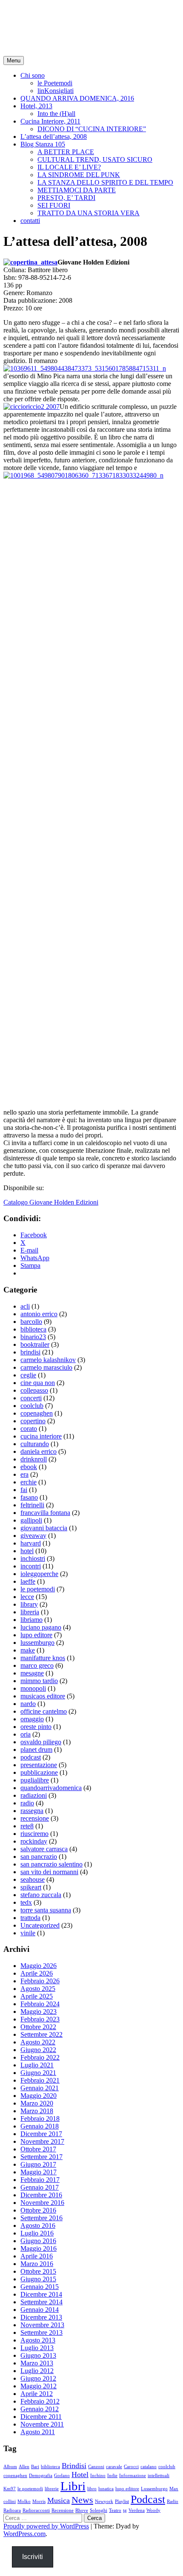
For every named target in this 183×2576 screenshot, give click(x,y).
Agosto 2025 (38, 1989)
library (29, 1604)
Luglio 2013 (37, 2348)
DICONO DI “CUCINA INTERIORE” (92, 129)
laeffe (28, 1581)
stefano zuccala (41, 1895)
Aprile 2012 (37, 2394)
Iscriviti (33, 2557)
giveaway (33, 1536)
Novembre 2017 (42, 2141)
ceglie (28, 1375)
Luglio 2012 (37, 2371)
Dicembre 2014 (41, 2294)
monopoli (33, 1688)
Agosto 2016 (38, 2225)
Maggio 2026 (39, 1966)
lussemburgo (37, 1643)
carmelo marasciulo (46, 1367)
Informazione (133, 2476)
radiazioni (34, 1795)
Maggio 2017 (39, 2172)
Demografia (41, 2476)
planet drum (36, 1750)
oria (26, 1734)
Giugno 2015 (38, 2279)
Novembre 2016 (42, 2203)
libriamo (31, 1620)
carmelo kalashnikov (48, 1360)
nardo (28, 1704)
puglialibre (35, 1780)
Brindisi (74, 2466)
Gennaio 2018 (40, 2126)
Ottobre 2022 (38, 2027)
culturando (35, 1444)
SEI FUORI (54, 205)
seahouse (33, 1879)
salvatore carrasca (44, 1849)
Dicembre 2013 (41, 2317)
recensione (35, 1818)
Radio (173, 2501)
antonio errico (39, 1314)
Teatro (115, 2510)
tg (125, 2510)
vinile (28, 1933)
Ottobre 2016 (38, 2210)
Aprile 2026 (37, 1973)
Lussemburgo (154, 2489)
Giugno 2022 (38, 2050)
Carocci (131, 2467)
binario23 (33, 1337)
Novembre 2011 (42, 2424)
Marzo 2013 (37, 2363)
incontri (31, 1566)
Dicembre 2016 (41, 2195)
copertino (33, 1421)
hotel (27, 1551)
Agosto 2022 (38, 2042)
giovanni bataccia (44, 1528)
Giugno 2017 (38, 2164)
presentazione (39, 1765)
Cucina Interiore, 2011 (50, 121)
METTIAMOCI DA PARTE (77, 190)
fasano (29, 1497)
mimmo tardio (39, 1681)
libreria (30, 1612)
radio (27, 1803)
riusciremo (34, 1834)
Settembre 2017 (41, 2157)
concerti (31, 1398)
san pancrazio (39, 1857)
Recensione (63, 2510)
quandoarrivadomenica (51, 1788)
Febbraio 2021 (40, 2080)
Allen (24, 2467)
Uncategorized (40, 1925)
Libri (73, 2486)
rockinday (34, 1841)
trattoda (30, 1918)
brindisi (30, 1352)
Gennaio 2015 (40, 2287)
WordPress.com (24, 2534)
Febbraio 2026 (40, 1981)
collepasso (34, 1390)
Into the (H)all (56, 114)
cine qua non (38, 1383)
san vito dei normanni (49, 1872)
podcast (31, 1757)
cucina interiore (41, 1436)
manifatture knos (43, 1658)
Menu (14, 61)
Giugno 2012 (38, 2378)
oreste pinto (36, 1727)
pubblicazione (39, 1772)
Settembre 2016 (41, 2218)
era (24, 1474)
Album (10, 2467)
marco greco (37, 1665)
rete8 (27, 1826)
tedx (26, 1902)
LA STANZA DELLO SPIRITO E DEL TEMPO (105, 182)
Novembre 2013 (42, 2325)
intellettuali (159, 2476)
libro (92, 2489)
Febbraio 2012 (40, 2401)
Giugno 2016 (38, 2241)
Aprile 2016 (37, 2256)
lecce (27, 1597)
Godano (62, 2476)
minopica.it (36, 17)
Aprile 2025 (37, 1996)
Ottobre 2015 (38, 2271)
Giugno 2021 (38, 2073)
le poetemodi (38, 1589)
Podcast (148, 2499)
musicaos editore (43, 1696)
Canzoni (96, 2467)
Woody (153, 2510)
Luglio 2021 (37, 2065)
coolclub (32, 1406)
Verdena (137, 2510)
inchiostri (33, 1558)
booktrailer (35, 1344)
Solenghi (99, 2510)
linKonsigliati (56, 91)
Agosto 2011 (38, 2432)
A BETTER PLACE (66, 152)
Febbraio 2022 (40, 2057)
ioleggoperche (39, 1574)
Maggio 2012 (39, 2386)
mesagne (32, 1673)
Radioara (12, 2510)
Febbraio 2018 (40, 2119)
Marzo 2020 (37, 2103)
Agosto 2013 (38, 2340)
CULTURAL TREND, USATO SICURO (95, 159)
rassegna (32, 1811)
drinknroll (34, 1459)
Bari (35, 2467)
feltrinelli (32, 1505)
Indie (112, 2476)
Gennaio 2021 (40, 2088)
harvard (31, 1543)
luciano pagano (41, 1627)
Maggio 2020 (39, 2096)
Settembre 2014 (41, 2302)
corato (29, 1429)
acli (25, 1306)
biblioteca (33, 1329)
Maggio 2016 (39, 2248)
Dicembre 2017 (41, 2134)
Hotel (80, 2475)
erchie (29, 1482)
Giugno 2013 (38, 2355)
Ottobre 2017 (38, 2149)
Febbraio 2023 (40, 2019)
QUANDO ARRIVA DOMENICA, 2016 (77, 98)
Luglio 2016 (37, 2233)
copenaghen (37, 1413)
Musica (59, 2500)
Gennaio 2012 (40, 2409)
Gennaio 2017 (40, 2187)
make (28, 1650)
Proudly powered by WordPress (46, 2526)
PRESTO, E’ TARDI (66, 198)
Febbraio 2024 (40, 2004)
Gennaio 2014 (40, 2310)
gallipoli (31, 1520)
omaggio (32, 1719)
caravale (114, 2467)
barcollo (31, 1322)
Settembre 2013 (41, 2332)
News (82, 2500)
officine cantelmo (44, 1711)
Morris (39, 2501)
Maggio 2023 (39, 2012)
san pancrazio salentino (51, 1864)
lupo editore (36, 1635)
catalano (149, 2467)
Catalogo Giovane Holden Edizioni (51, 1202)
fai (24, 1490)
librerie (52, 2489)
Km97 (10, 2489)
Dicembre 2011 (41, 2417)
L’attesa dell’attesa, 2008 (54, 137)
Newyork (104, 2501)
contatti (30, 221)
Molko (24, 2501)
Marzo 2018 (37, 2111)
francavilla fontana (45, 1513)
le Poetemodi (55, 83)
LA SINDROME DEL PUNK (79, 175)
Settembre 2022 (41, 2034)
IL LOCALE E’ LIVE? (69, 167)
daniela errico (39, 1451)
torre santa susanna (46, 1910)
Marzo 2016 (37, 2264)
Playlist (122, 2501)
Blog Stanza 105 (43, 144)
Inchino (98, 2476)
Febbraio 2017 (40, 2180)
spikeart (31, 1887)
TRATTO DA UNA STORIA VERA (89, 213)
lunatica (106, 2489)
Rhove (82, 2510)
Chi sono (33, 75)
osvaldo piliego (41, 1742)
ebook (29, 1467)
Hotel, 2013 (36, 106)
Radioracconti (36, 2510)
